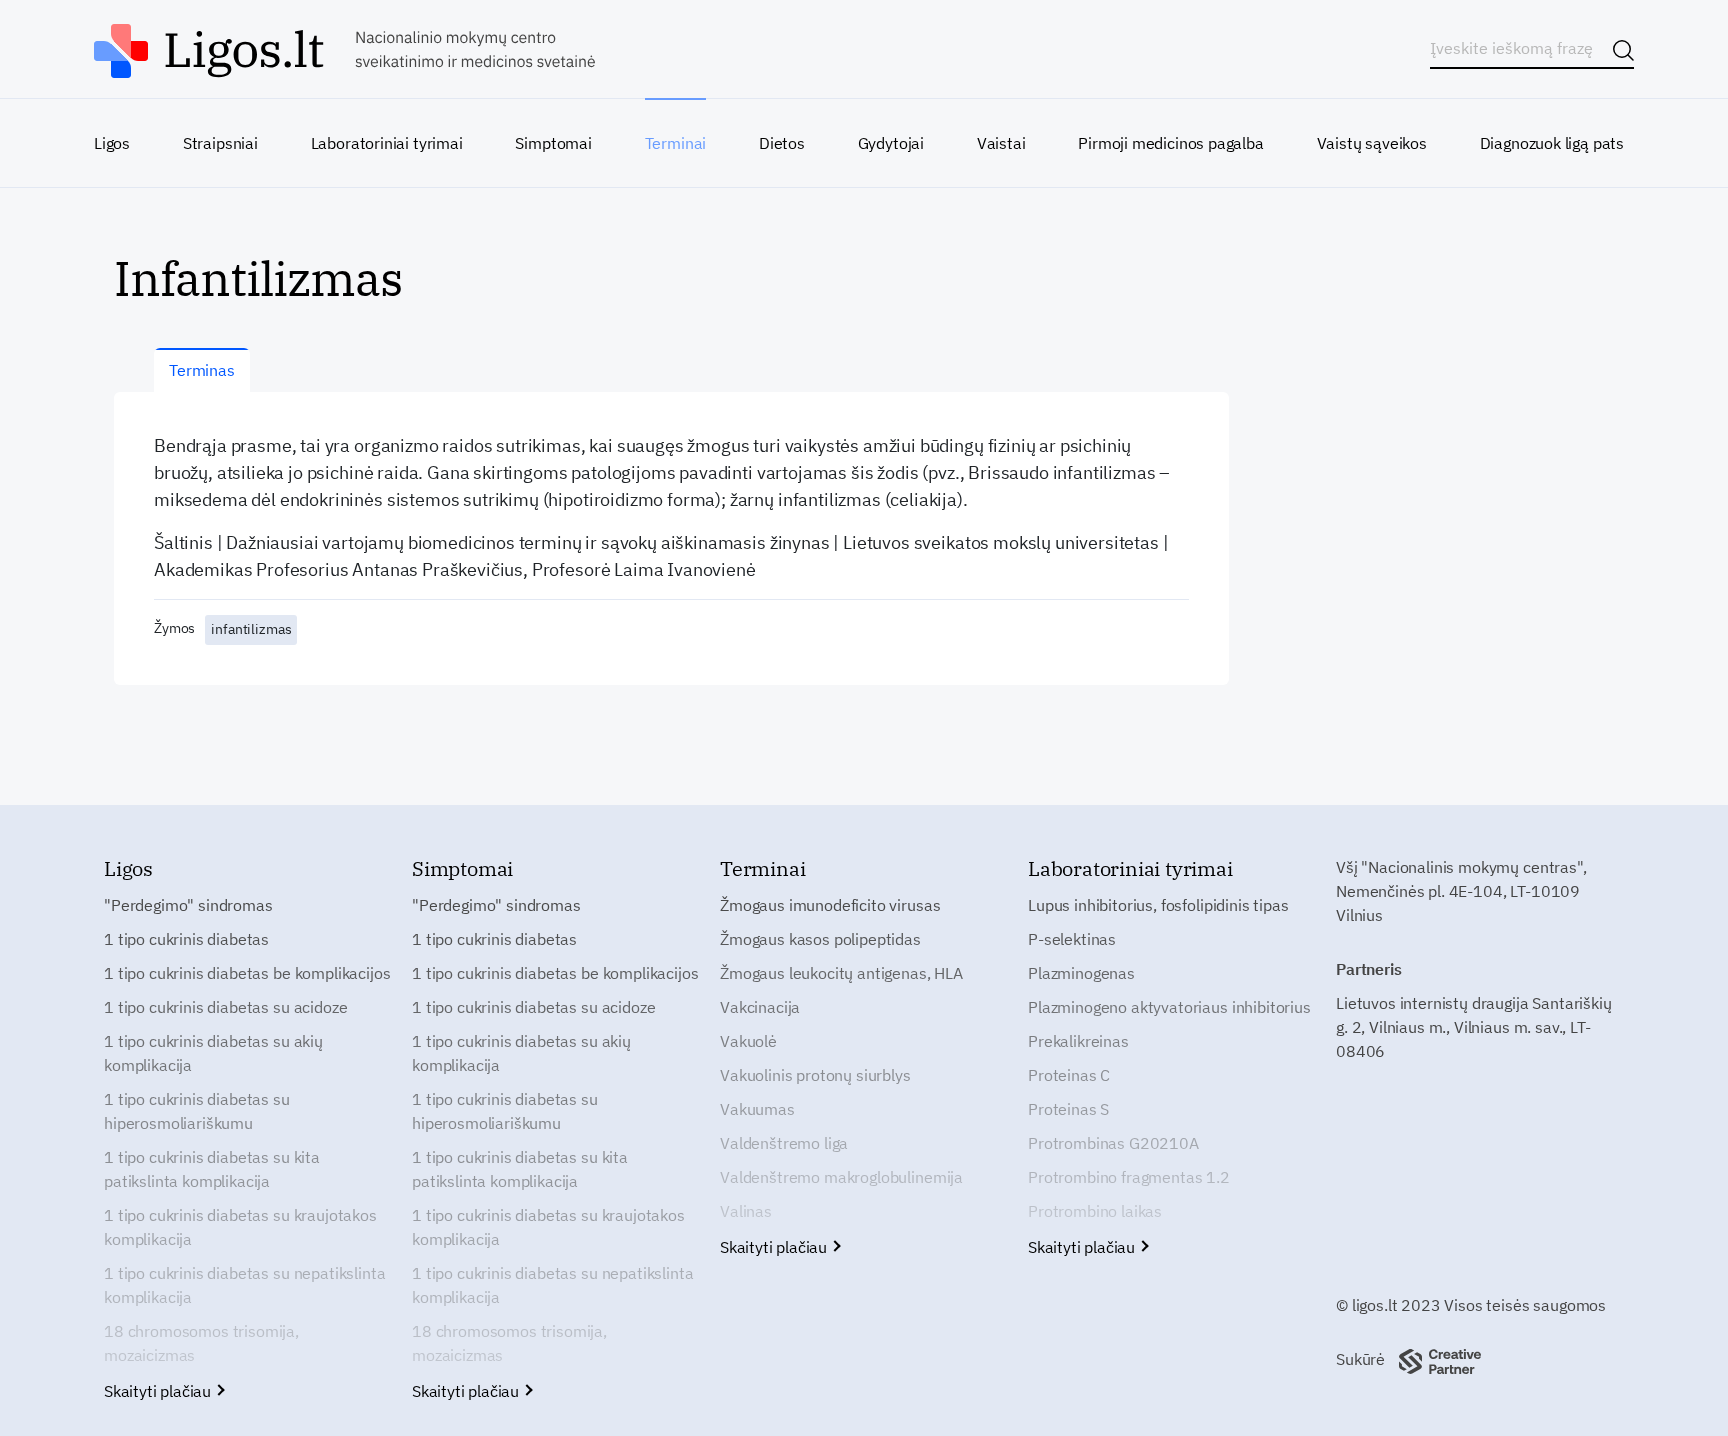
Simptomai (553, 143)
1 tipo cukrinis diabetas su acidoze (225, 1007)
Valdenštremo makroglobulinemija (841, 1177)
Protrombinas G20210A (1113, 1143)
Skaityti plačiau (159, 1391)
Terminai (676, 143)
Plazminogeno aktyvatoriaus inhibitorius (1169, 1007)
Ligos (112, 143)
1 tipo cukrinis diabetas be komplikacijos (247, 973)
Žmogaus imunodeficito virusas (830, 905)
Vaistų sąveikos (1372, 143)
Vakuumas (757, 1109)
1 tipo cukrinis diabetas (186, 939)
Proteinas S (1068, 1109)
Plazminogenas (1081, 973)
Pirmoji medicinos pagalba (1171, 143)
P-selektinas (1072, 939)
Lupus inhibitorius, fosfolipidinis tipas (1158, 905)
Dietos (782, 143)
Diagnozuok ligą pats (1552, 143)
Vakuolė (748, 1041)
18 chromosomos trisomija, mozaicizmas (201, 1343)
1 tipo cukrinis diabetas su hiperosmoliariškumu (197, 1111)
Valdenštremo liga (784, 1143)
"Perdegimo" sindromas (188, 905)
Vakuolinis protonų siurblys (815, 1075)
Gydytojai (891, 143)
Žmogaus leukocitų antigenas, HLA (841, 973)
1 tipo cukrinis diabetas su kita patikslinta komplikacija (212, 1169)
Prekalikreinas (1078, 1041)
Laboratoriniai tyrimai (387, 143)
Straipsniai (220, 143)
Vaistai (1001, 143)
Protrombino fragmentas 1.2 (1129, 1177)
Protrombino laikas (1095, 1211)
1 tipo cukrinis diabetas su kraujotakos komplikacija (240, 1227)
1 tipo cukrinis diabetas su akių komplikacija (213, 1053)
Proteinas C (1069, 1075)
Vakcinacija (760, 1007)
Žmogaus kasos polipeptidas (820, 939)
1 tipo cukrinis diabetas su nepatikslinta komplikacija (244, 1285)
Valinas (746, 1211)
